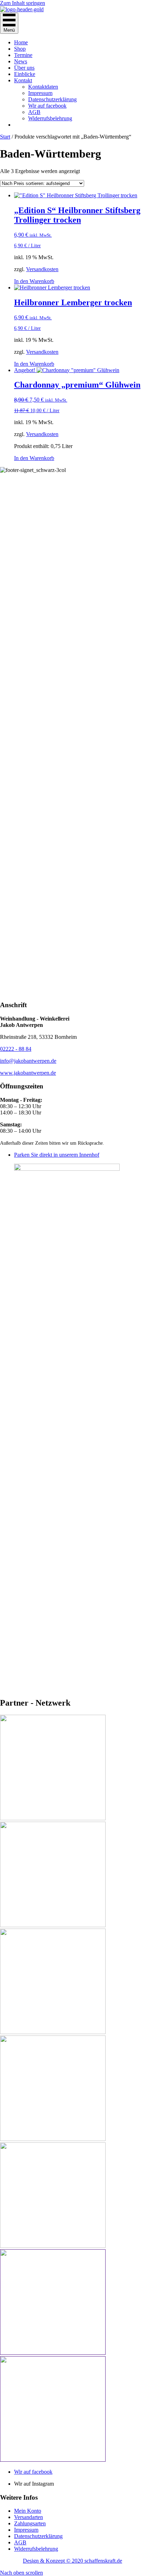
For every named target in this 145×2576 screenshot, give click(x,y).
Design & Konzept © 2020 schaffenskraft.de (72, 2561)
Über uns (24, 68)
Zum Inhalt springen (23, 3)
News (21, 61)
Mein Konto (28, 2511)
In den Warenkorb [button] (34, 281)
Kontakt (23, 80)
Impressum (40, 93)
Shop (20, 49)
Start (5, 137)
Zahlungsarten (30, 2523)
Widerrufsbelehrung (50, 118)
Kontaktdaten (43, 87)
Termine (23, 55)
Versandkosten (42, 269)
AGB (34, 112)
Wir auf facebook (47, 106)
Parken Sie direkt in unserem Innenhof (57, 1155)
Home (21, 42)
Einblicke (25, 74)
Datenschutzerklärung (52, 99)
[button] (21, 2573)
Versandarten (29, 2517)
